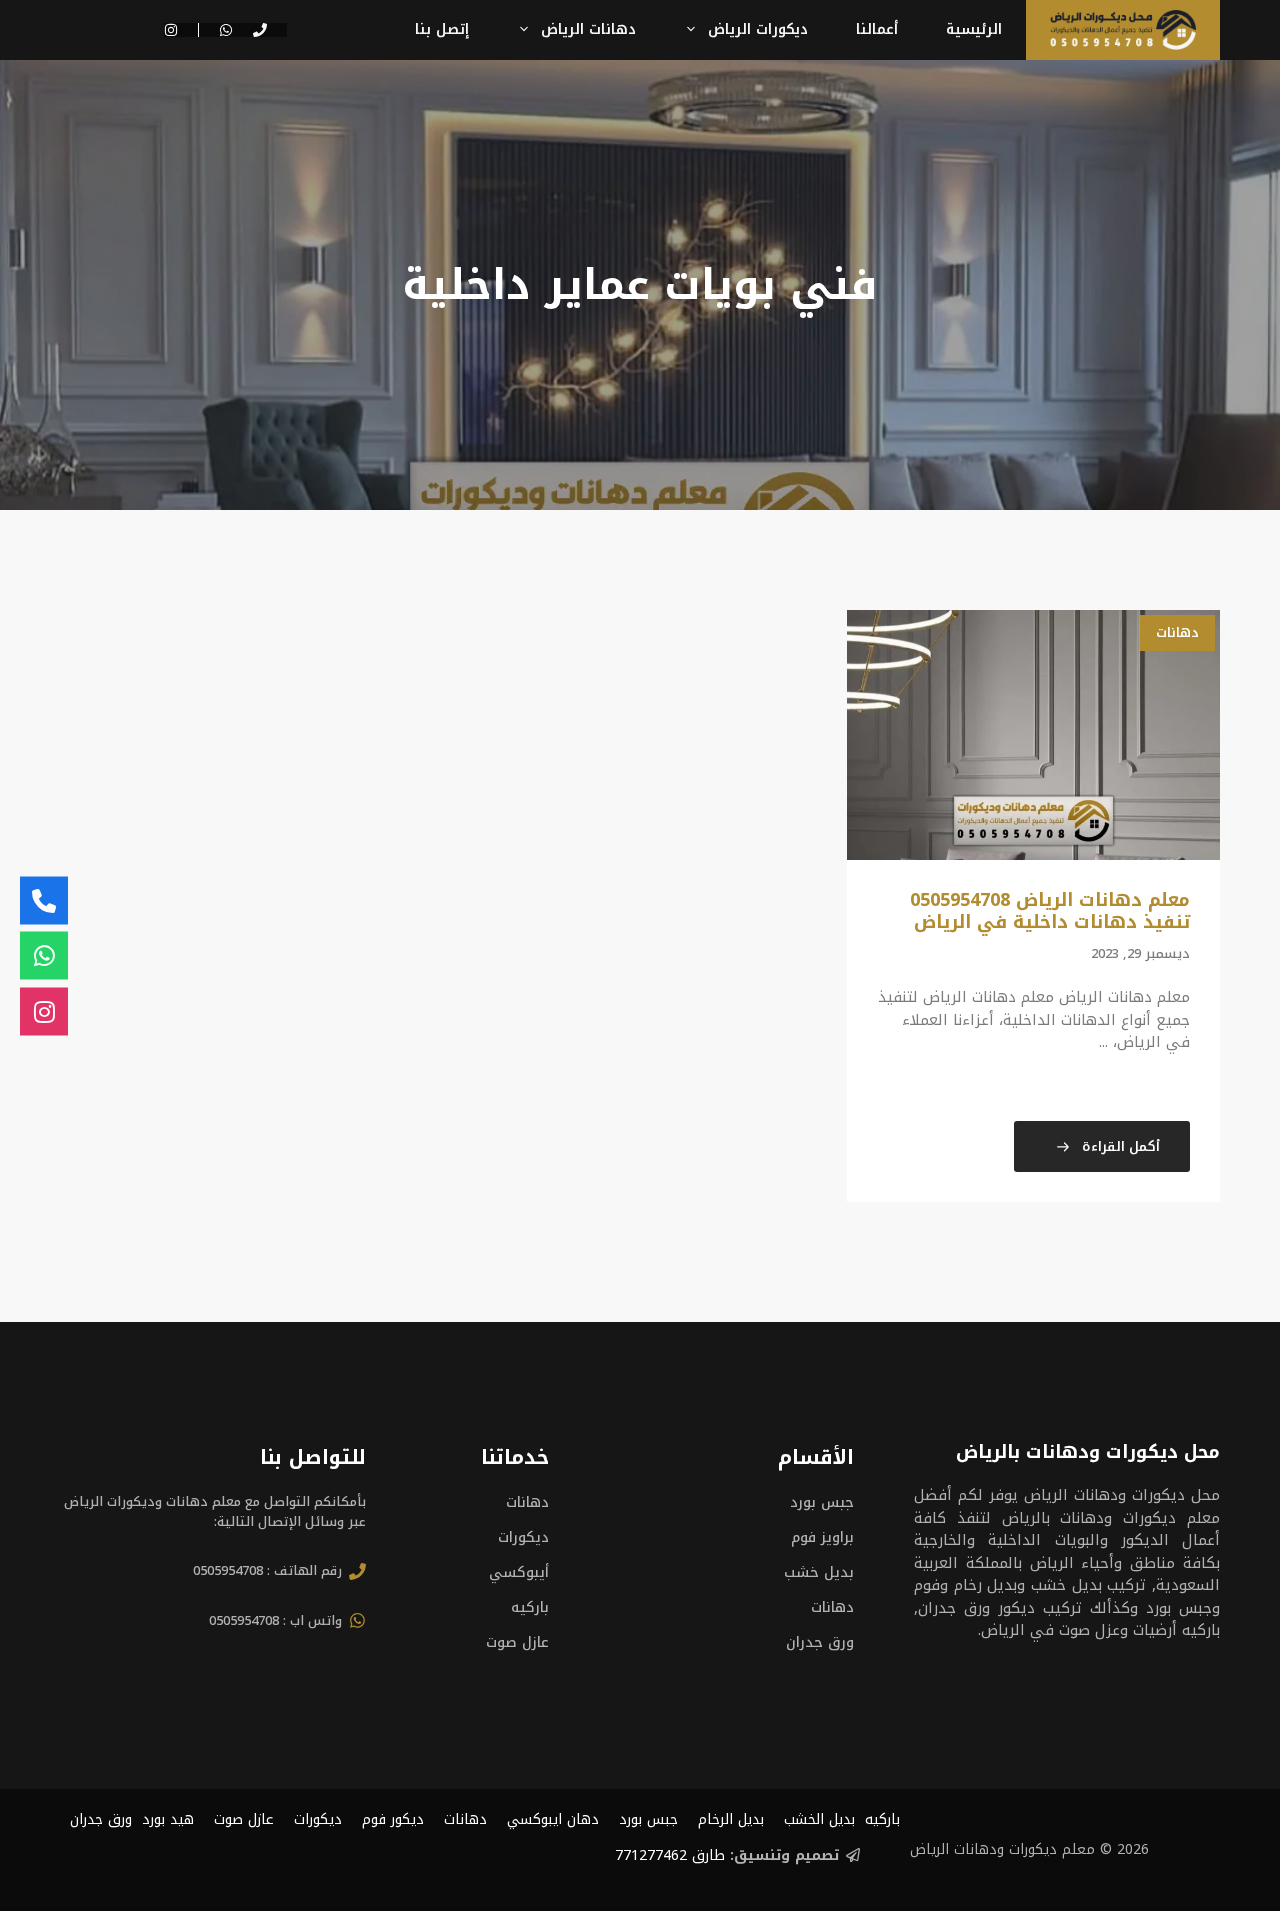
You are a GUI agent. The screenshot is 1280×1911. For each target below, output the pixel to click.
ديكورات (523, 1537)
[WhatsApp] (44, 956)
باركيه (530, 1607)
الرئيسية (974, 29)
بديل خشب (819, 1572)
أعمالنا (877, 29)
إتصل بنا (442, 29)
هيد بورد (168, 1819)
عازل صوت (517, 1642)
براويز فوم (822, 1537)
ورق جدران (820, 1642)
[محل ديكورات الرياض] (1123, 30)
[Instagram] (44, 1011)
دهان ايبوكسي (553, 1819)
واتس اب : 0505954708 (275, 1620)
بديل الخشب (819, 1819)
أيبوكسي (519, 1572)
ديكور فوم (393, 1819)
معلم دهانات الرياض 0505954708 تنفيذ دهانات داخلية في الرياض (1050, 911)
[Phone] (44, 900)
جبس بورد (822, 1502)
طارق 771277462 (670, 1855)
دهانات (1177, 632)
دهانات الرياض (588, 29)
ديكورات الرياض (758, 29)
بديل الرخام (731, 1819)
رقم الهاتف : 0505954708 (267, 1570)
